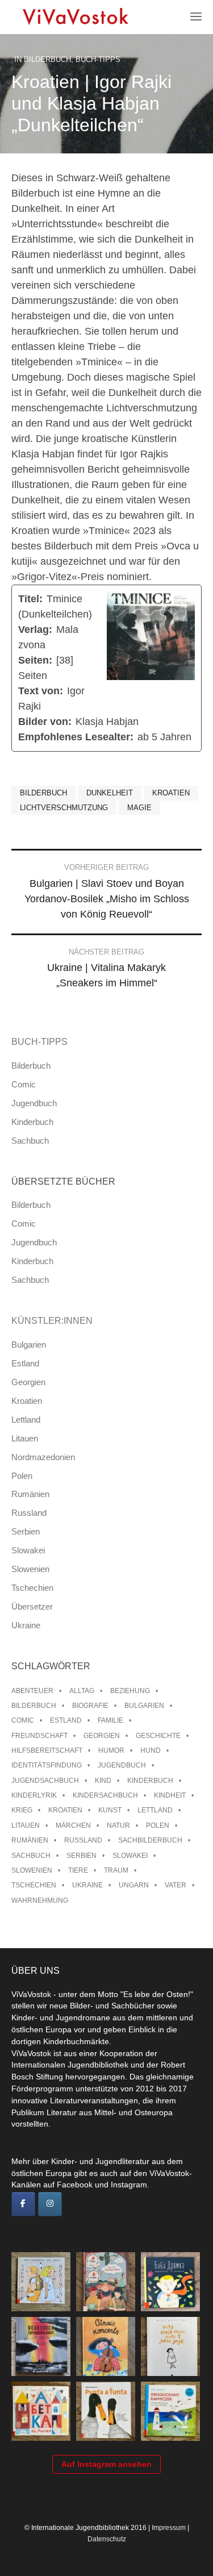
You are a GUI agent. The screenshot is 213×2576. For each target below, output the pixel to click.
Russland (29, 1513)
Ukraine (26, 1625)
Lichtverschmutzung (64, 808)
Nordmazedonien (43, 1457)
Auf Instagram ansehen (106, 2464)
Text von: (41, 691)
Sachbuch (30, 1141)
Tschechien (32, 1588)
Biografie (90, 1706)
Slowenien (30, 1569)
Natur (118, 1825)
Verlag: (35, 630)
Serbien (26, 1531)
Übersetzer (32, 1606)
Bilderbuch (47, 59)
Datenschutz (107, 2539)
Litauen (25, 1438)
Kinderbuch (32, 1122)
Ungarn (134, 1885)
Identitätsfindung (47, 1765)
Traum (116, 1870)
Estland (25, 1363)
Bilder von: (45, 722)
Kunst (110, 1810)
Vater (176, 1885)
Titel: (30, 599)
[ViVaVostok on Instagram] (50, 2204)
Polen (22, 1476)
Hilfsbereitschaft (47, 1750)
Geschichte (158, 1736)
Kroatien (171, 793)
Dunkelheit (110, 793)
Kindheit (170, 1795)
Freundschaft (39, 1736)
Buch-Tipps (98, 59)
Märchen (73, 1825)
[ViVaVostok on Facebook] (23, 2204)
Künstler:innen (52, 1321)
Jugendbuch (34, 1103)
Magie (139, 808)
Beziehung (130, 1691)
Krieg (22, 1810)
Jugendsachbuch (45, 1781)
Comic (24, 1084)
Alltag (82, 1691)
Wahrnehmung (40, 1900)
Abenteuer (32, 1691)
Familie (110, 1720)
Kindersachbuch (105, 1795)
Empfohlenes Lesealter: (76, 737)
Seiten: (35, 660)
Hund (151, 1750)
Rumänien (30, 1494)
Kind (103, 1781)
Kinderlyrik (34, 1795)
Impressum (169, 2528)
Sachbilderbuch (150, 1840)
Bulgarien (29, 1345)
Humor (111, 1750)
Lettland (26, 1420)
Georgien (28, 1382)
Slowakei (28, 1550)
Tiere (78, 1870)
